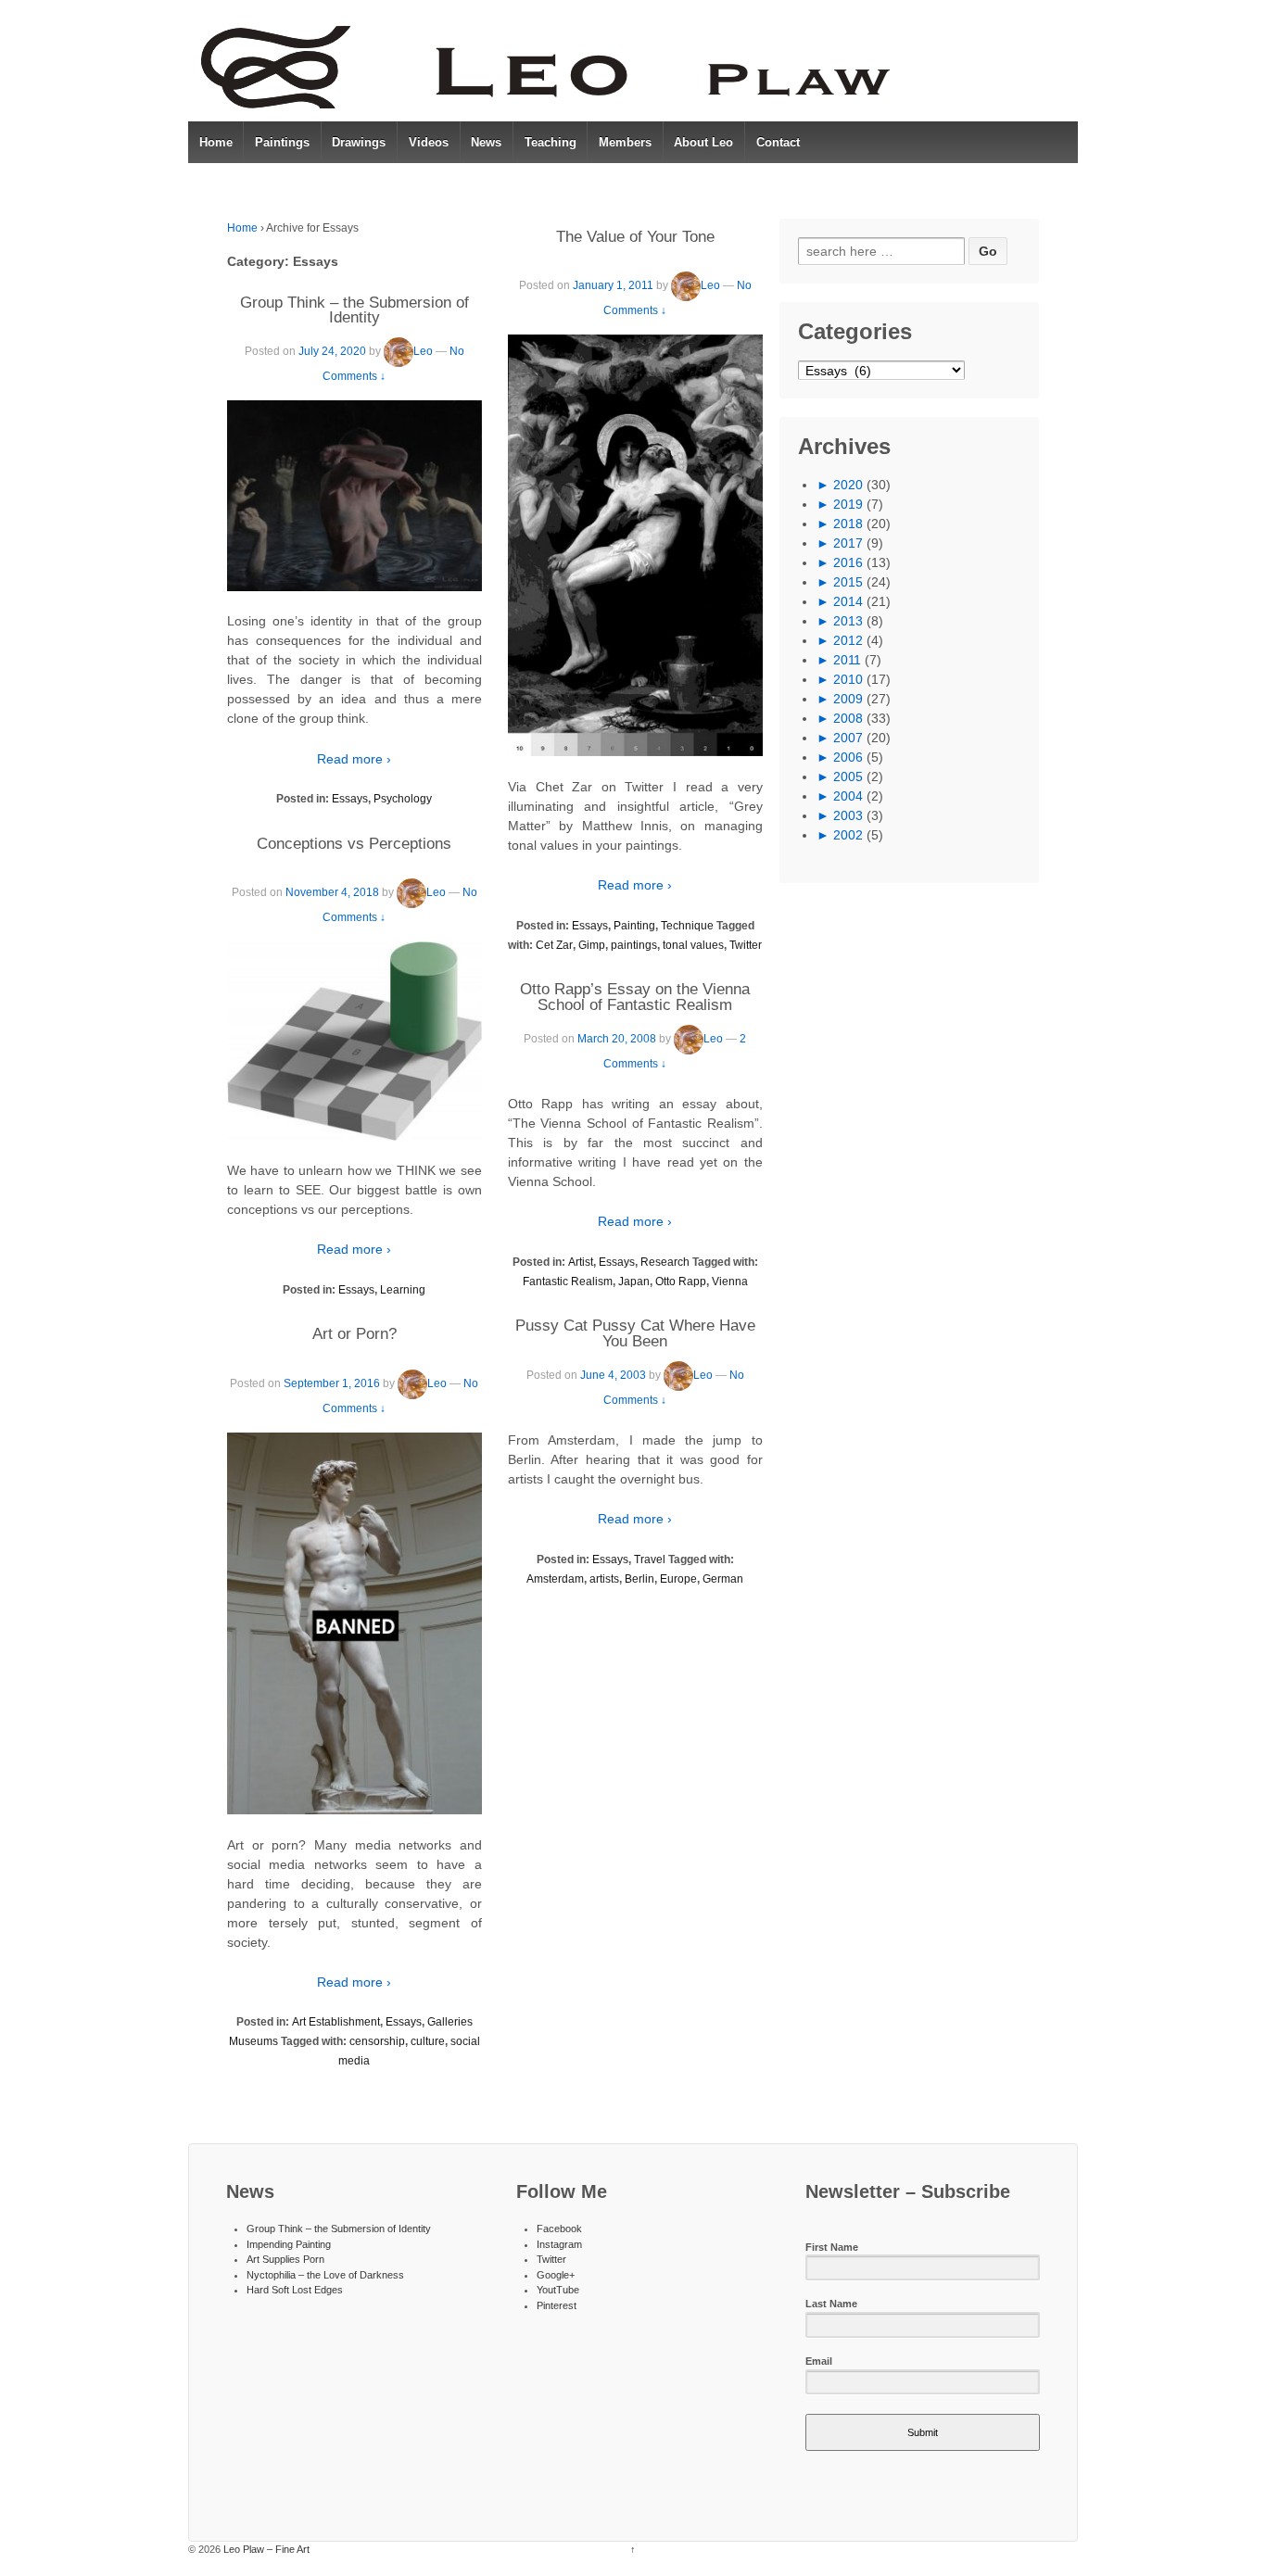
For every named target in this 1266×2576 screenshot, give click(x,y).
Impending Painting (289, 2244)
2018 (848, 524)
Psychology (403, 799)
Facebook (559, 2229)
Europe (678, 1579)
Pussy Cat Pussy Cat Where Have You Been (635, 1333)
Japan (634, 1282)
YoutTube (558, 2290)
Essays (350, 799)
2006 (848, 757)
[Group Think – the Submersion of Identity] (354, 496)
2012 (848, 640)
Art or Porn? (354, 1334)
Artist (581, 1262)
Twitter (746, 945)
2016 (848, 562)
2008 (848, 718)
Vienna (730, 1282)
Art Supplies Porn (285, 2259)
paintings (634, 945)
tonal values (693, 945)
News (486, 142)
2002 (848, 835)
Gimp (592, 945)
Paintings (282, 142)
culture (428, 2041)
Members (625, 142)
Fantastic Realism (568, 1282)
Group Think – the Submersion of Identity (354, 310)
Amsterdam (555, 1579)
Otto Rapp (681, 1282)
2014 (848, 601)
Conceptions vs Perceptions (354, 844)
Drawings (359, 142)
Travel (650, 1559)
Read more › (354, 759)
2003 (848, 815)
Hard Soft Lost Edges (295, 2290)
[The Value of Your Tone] (635, 545)
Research (665, 1262)
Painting (634, 926)
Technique (687, 926)
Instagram (559, 2244)
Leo (423, 351)
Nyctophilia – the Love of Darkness (325, 2275)
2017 (848, 543)
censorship (377, 2041)
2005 (848, 777)
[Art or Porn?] (354, 1623)
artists (604, 1579)
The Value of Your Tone (635, 237)
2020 (848, 485)
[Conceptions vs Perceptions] (354, 1041)
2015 (848, 582)
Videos (429, 142)
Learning (403, 1290)
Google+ (556, 2275)
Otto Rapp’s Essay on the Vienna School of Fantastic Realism (635, 997)
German (723, 1579)
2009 (848, 699)
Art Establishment (336, 2022)
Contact (778, 142)
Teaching (551, 142)
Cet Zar (554, 945)
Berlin (639, 1579)
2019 (848, 504)
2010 (848, 679)
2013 (848, 621)
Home (216, 142)
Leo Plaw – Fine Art (265, 2549)
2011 (847, 660)
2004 (848, 796)
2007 (848, 738)
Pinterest (557, 2305)
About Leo (703, 142)
